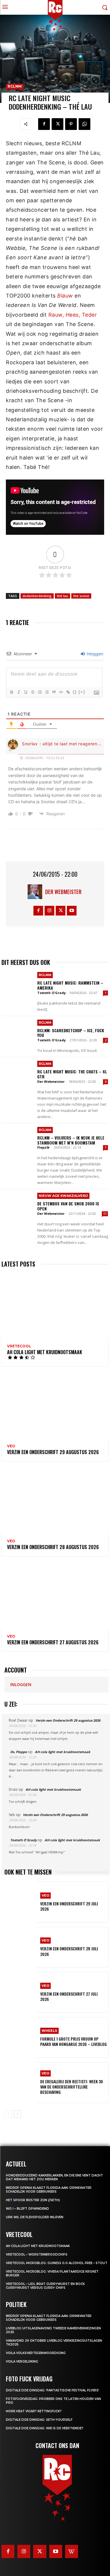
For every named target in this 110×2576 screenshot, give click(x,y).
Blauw (65, 296)
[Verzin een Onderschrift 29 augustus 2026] (55, 1406)
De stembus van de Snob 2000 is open (68, 1206)
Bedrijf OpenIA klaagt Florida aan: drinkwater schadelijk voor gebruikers (49, 2190)
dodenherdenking (37, 596)
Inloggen (94, 654)
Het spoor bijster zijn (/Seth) (33, 2200)
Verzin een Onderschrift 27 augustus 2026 (53, 1642)
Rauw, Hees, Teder (73, 315)
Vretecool (19, 1346)
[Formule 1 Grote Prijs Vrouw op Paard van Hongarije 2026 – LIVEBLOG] (20, 2037)
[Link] (68, 692)
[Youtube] (72, 911)
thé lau (62, 596)
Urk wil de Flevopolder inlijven (35, 2217)
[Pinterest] (71, 124)
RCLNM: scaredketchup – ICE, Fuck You (71, 1033)
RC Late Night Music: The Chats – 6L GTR (72, 1074)
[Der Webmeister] (36, 892)
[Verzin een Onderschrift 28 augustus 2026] (55, 1501)
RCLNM (15, 86)
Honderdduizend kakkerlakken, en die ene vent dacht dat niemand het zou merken (54, 2177)
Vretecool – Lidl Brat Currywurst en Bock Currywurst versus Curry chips (45, 2286)
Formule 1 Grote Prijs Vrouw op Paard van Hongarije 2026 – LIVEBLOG (73, 2041)
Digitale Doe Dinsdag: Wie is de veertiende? (45, 2428)
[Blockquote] (54, 692)
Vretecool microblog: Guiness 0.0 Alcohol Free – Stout (57, 2263)
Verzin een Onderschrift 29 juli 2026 (69, 1906)
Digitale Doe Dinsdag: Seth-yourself (39, 2420)
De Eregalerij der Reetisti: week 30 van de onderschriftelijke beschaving (72, 2087)
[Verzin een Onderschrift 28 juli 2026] (20, 1947)
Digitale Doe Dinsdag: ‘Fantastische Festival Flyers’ (53, 2390)
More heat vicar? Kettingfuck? (34, 2411)
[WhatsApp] (84, 124)
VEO (11, 1446)
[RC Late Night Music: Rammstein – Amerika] (18, 985)
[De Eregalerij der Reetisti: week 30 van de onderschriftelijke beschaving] (20, 2082)
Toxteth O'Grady (51, 993)
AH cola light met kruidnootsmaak (45, 1352)
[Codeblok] (61, 692)
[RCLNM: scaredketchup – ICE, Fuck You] (18, 1033)
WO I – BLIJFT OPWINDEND (27, 2209)
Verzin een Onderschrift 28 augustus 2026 (53, 1547)
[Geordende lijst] (40, 692)
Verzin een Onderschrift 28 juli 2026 (69, 1951)
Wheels (49, 2031)
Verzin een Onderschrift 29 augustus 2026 (53, 1452)
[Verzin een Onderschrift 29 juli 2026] (20, 1902)
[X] (57, 124)
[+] (82, 692)
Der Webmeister (63, 892)
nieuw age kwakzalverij (63, 1196)
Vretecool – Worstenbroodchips (37, 2255)
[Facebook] (44, 124)
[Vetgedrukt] (11, 692)
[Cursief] (18, 692)
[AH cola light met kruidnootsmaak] (55, 1306)
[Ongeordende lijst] (47, 692)
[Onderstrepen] (26, 692)
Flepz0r (43, 1147)
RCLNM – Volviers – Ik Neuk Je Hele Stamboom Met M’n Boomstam (71, 1140)
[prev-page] (8, 2114)
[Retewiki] (72, 2551)
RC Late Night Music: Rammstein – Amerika (70, 985)
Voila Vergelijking (22, 2362)
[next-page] (17, 2114)
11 (105, 1214)
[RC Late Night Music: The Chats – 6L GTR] (18, 1074)
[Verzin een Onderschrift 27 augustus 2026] (55, 1596)
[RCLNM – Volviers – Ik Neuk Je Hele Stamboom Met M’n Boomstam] (18, 1140)
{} (75, 692)
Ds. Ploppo (19, 1752)
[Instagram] (49, 911)
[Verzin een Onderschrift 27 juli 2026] (20, 1992)
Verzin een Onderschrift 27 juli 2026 (69, 1996)
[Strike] (33, 692)
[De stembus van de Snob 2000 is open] (18, 1206)
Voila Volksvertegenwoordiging (36, 2353)
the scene (81, 596)
